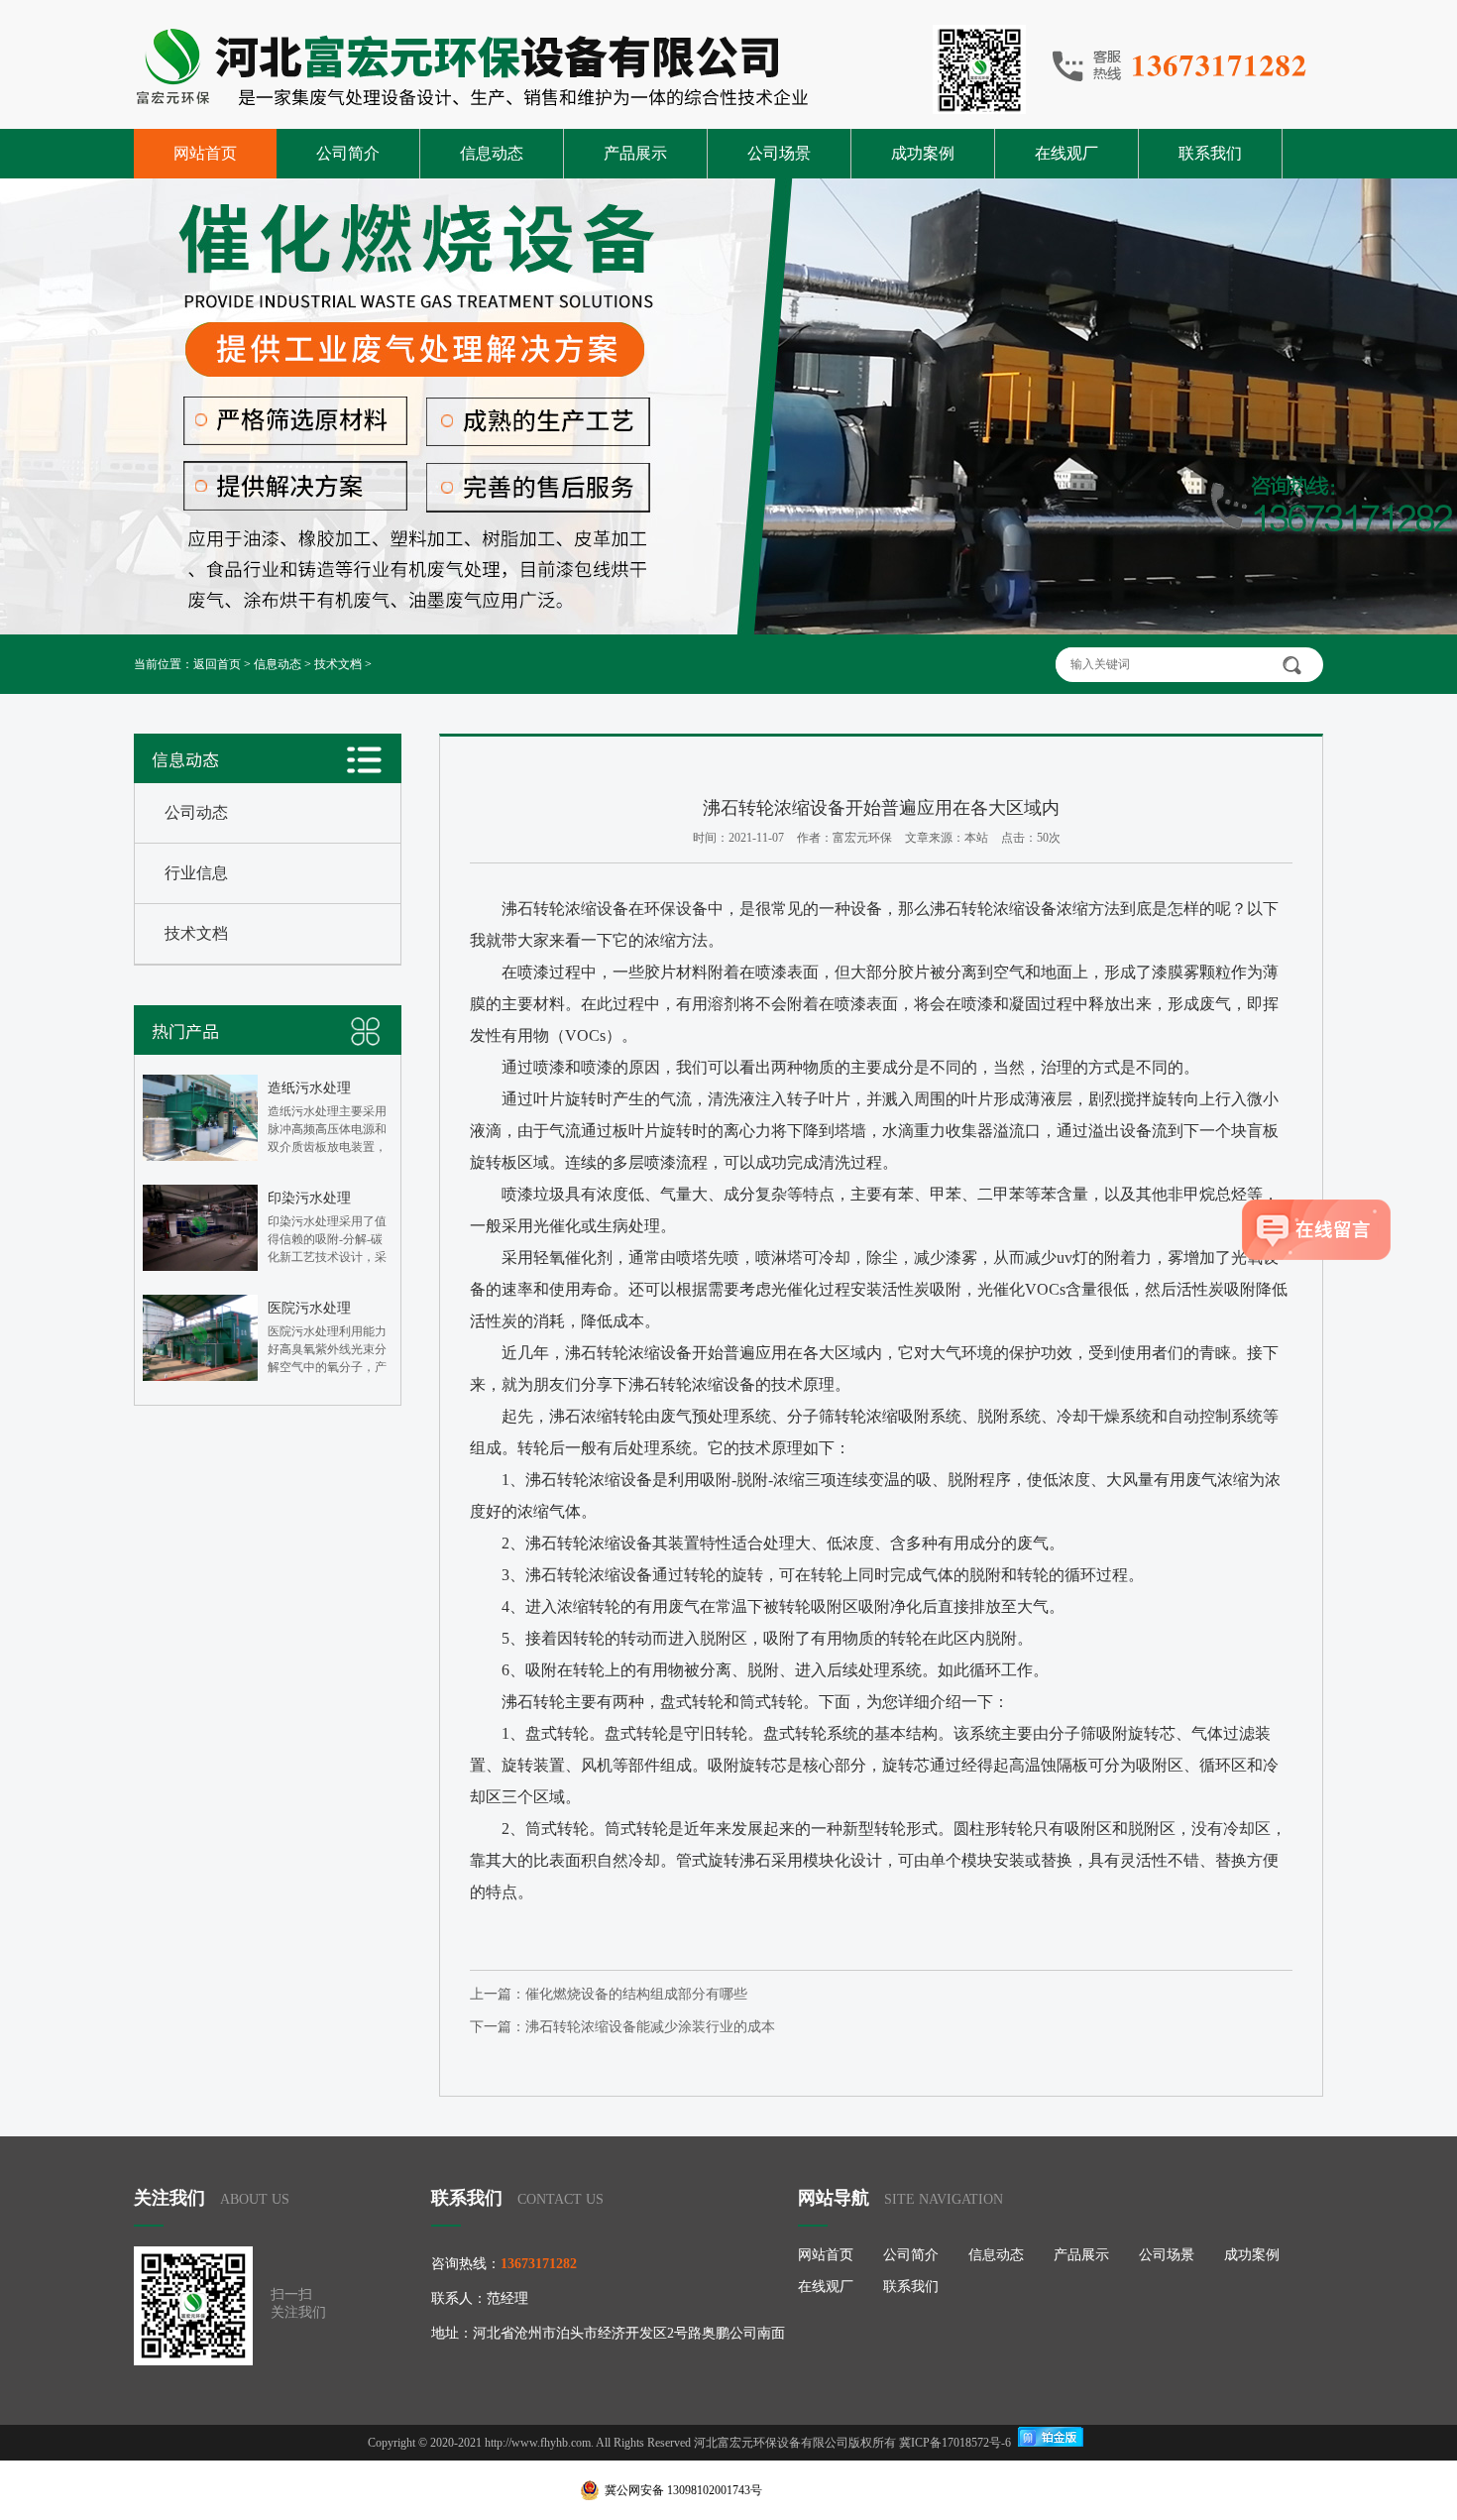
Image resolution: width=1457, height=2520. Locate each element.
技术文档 (338, 664)
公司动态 (196, 812)
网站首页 (205, 153)
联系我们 (1210, 153)
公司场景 (779, 153)
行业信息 (196, 873)
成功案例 (923, 153)
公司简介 (348, 153)
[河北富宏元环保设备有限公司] (580, 69)
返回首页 (217, 664)
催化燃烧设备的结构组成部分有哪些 (636, 1994)
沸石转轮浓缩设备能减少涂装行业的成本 (650, 2027)
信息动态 (492, 153)
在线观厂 (1066, 153)
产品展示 (635, 153)
